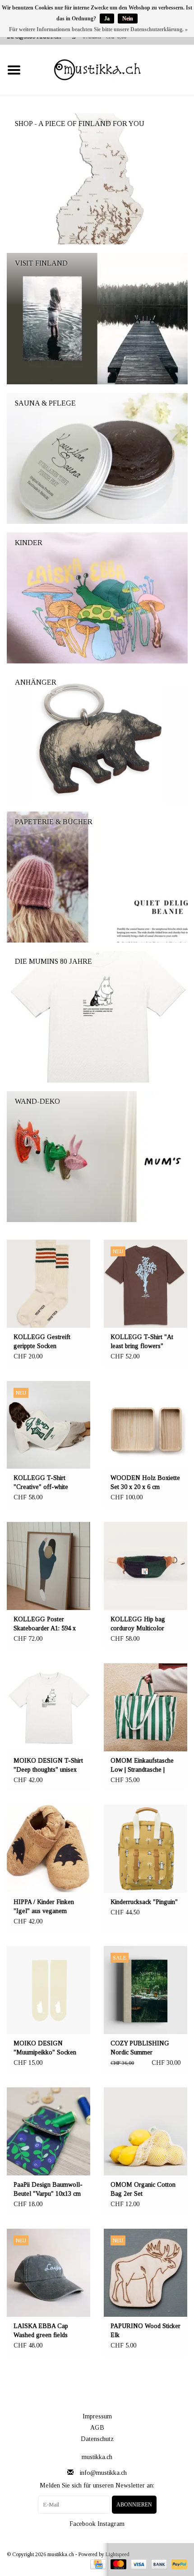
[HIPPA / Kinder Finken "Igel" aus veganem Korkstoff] (48, 1849)
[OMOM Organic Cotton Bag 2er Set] (145, 2131)
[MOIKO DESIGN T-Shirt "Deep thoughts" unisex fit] (48, 1707)
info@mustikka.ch (103, 2473)
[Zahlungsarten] (97, 2564)
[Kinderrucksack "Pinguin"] (145, 1849)
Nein (128, 19)
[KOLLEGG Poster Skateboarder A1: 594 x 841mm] (48, 1566)
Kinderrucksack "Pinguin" (144, 1902)
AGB (97, 2428)
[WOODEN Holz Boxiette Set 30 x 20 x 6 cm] (145, 1425)
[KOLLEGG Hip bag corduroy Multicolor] (145, 1566)
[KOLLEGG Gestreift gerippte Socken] (48, 1284)
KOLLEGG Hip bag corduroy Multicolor (138, 1624)
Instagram (111, 2524)
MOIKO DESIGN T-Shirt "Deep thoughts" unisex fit (48, 1766)
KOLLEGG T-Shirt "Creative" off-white (41, 1482)
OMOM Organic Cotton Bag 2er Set (143, 2189)
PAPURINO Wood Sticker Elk (145, 2331)
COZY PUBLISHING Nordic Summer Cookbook (140, 2049)
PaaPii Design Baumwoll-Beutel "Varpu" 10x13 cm (48, 2189)
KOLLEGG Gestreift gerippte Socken (42, 1342)
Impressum (97, 2416)
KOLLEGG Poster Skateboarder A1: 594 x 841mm (45, 1624)
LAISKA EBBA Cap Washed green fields (41, 2331)
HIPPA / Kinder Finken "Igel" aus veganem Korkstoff (44, 1907)
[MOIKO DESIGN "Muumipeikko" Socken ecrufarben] (48, 1990)
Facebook (83, 2524)
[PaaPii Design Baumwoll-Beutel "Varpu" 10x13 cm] (48, 2131)
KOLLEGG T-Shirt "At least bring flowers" (142, 1342)
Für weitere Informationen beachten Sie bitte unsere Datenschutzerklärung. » (98, 29)
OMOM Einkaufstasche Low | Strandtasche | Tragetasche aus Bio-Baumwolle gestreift (142, 1766)
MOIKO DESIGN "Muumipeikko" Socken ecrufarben (45, 2049)
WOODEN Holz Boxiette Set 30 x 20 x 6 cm (145, 1482)
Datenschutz (97, 2439)
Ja (107, 19)
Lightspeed (118, 2554)
